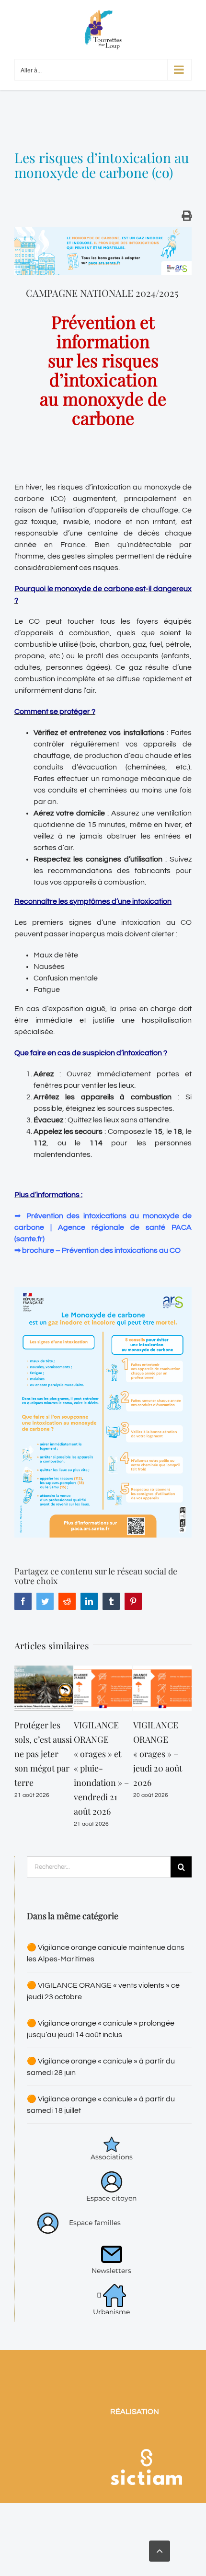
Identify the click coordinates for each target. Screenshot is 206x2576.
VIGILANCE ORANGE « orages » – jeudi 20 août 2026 (158, 1754)
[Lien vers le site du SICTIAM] (146, 2436)
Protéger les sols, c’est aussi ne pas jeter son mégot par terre (43, 1754)
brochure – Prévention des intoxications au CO (101, 1250)
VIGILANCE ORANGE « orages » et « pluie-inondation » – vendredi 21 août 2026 (101, 1768)
